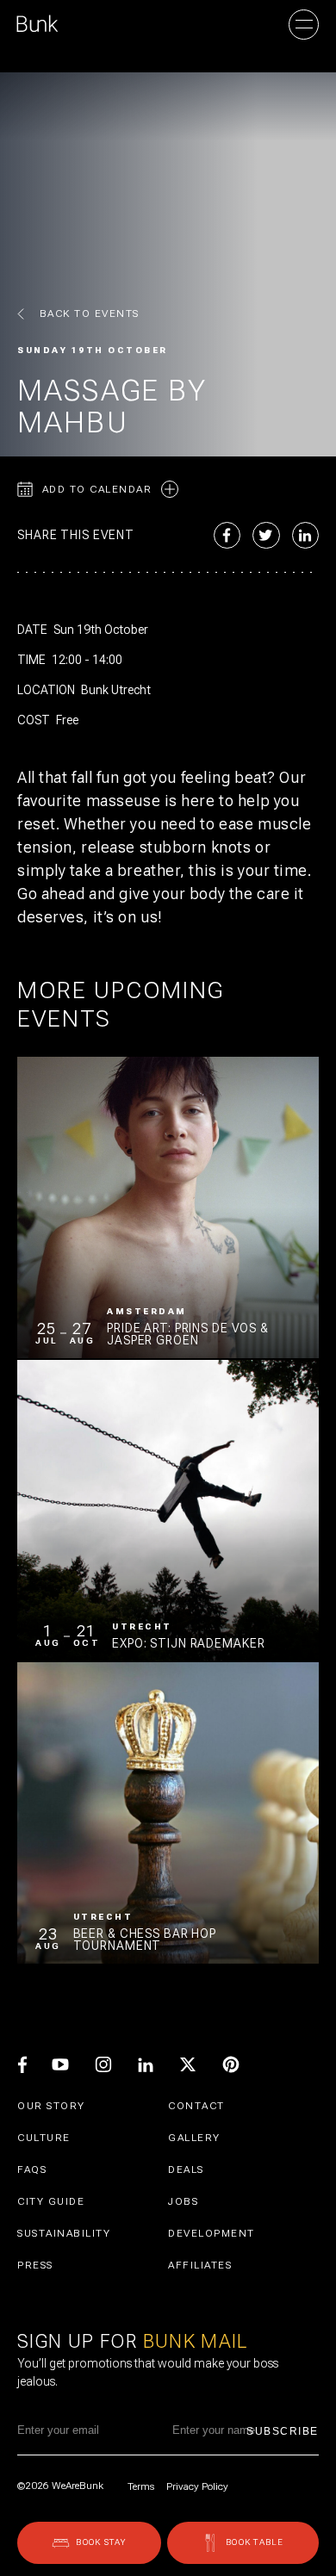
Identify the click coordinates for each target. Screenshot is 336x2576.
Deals (186, 2169)
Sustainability (64, 2233)
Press (35, 2265)
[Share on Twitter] (266, 536)
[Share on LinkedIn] (306, 536)
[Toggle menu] (304, 25)
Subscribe (283, 2431)
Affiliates (200, 2265)
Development (212, 2233)
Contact (196, 2106)
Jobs (183, 2201)
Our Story (51, 2106)
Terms (141, 2486)
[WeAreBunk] (37, 24)
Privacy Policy (197, 2486)
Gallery (194, 2138)
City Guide (51, 2201)
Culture (44, 2138)
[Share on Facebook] (227, 536)
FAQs (32, 2169)
